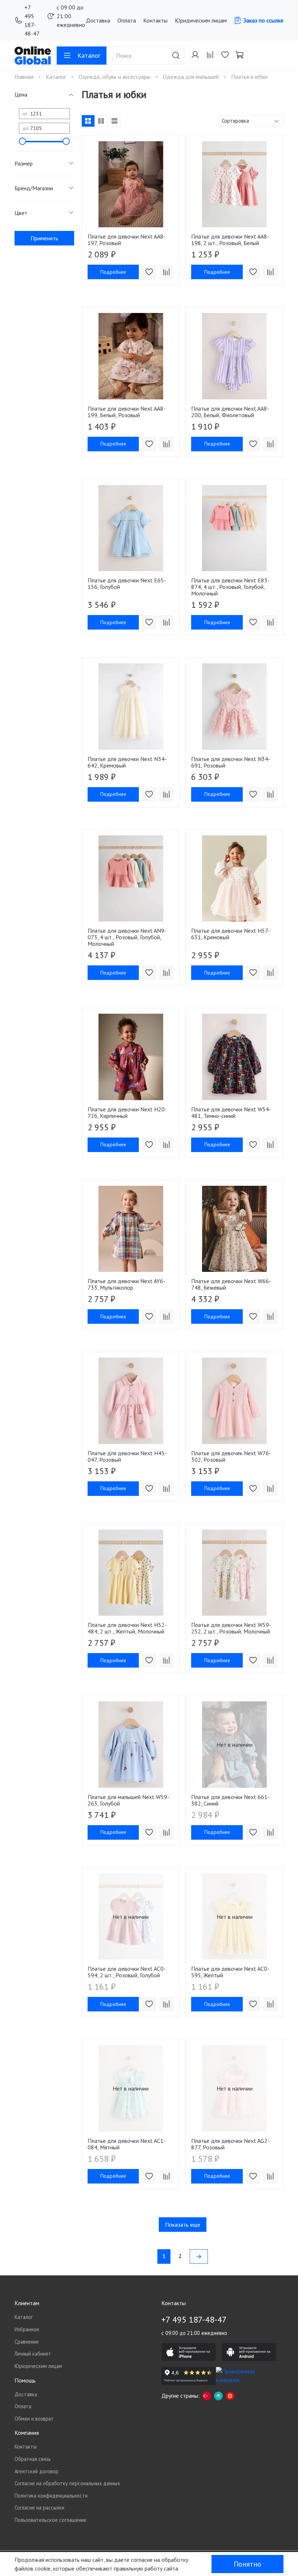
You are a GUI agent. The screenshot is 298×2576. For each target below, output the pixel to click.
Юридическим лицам (201, 20)
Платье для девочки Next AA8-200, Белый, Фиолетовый (230, 412)
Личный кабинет (33, 2354)
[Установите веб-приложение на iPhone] (189, 2352)
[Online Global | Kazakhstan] (218, 2396)
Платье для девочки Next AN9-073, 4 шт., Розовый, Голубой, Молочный (127, 937)
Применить (44, 238)
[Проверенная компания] (243, 2376)
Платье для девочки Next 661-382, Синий (230, 1800)
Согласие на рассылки (39, 2508)
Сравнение (27, 2342)
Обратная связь (33, 2459)
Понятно (247, 2564)
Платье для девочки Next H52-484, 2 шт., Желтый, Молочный (127, 1628)
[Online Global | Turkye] (207, 2396)
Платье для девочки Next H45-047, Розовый (127, 1456)
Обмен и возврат (34, 2419)
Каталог (89, 55)
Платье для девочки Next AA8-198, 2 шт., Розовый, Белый (230, 240)
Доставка (98, 20)
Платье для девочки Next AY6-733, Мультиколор (126, 1284)
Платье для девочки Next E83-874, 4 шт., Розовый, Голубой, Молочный (230, 587)
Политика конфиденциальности (51, 2496)
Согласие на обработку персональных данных (67, 2483)
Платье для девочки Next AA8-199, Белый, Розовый (127, 412)
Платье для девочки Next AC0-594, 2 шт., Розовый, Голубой (127, 1972)
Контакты (155, 20)
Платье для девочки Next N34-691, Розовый (231, 762)
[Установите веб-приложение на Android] (249, 2352)
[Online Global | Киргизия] (230, 2396)
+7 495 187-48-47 (32, 20)
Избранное (27, 2329)
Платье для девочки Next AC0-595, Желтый (230, 1972)
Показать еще (183, 2225)
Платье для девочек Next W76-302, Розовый (231, 1456)
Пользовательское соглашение (51, 2520)
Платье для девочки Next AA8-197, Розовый (127, 240)
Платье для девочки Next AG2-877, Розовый (230, 2144)
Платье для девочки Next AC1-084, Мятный (127, 2144)
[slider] (23, 141)
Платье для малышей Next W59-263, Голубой (128, 1800)
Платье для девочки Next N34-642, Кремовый (127, 762)
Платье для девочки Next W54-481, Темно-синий (231, 1112)
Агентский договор (37, 2471)
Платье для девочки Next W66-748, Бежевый (231, 1284)
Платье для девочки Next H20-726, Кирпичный (127, 1112)
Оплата (127, 20)
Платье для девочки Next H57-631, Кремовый (231, 934)
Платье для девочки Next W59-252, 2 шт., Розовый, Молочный (231, 1628)
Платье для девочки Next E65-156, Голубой (127, 583)
